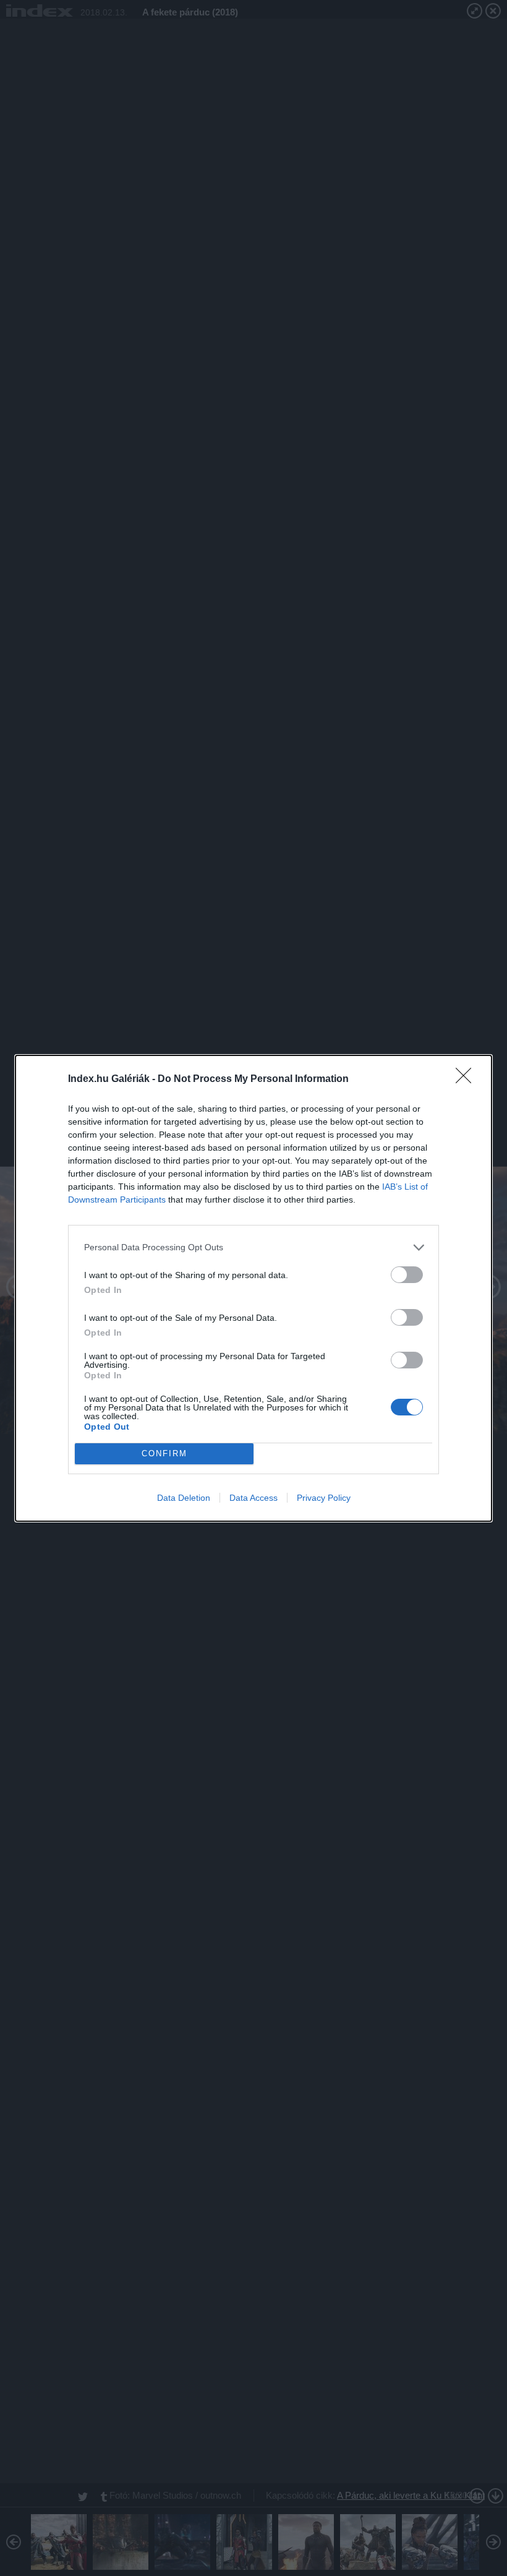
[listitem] (253, 1247)
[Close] (467, 1080)
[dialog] (253, 1288)
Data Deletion (184, 1498)
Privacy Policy (324, 1498)
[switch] (407, 1275)
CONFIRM (164, 1453)
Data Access (253, 1498)
